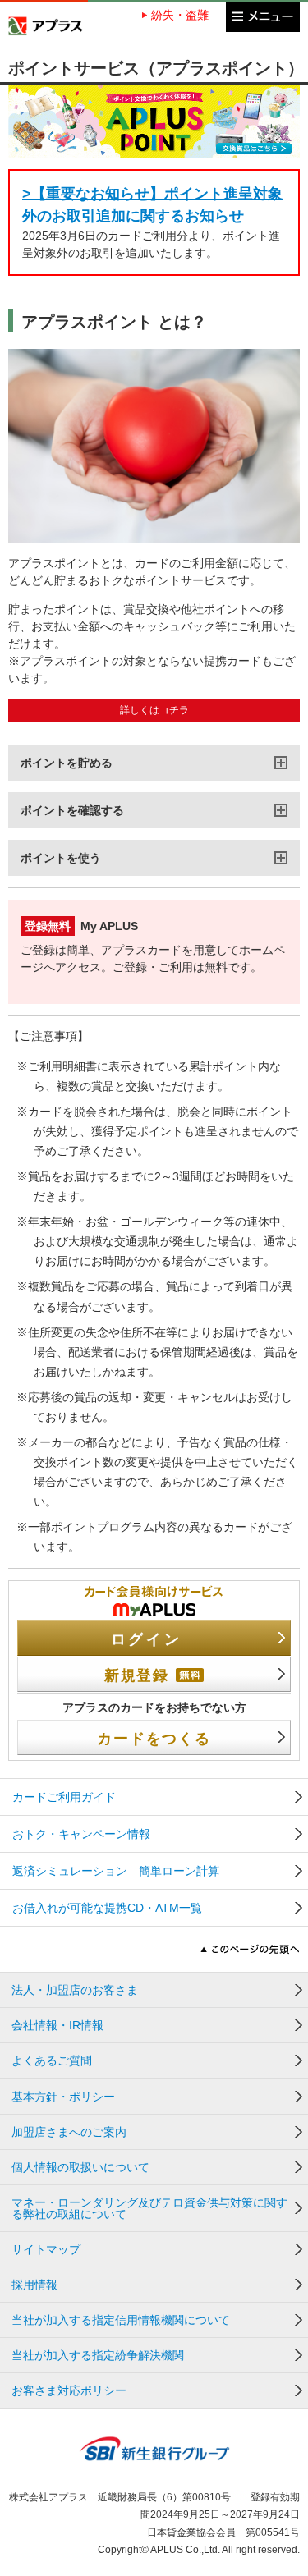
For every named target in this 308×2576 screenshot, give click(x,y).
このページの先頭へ (250, 1949)
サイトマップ (46, 2249)
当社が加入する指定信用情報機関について (121, 2320)
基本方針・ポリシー (63, 2097)
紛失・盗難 (180, 15)
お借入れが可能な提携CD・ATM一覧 (107, 1908)
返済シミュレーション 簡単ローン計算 (116, 1871)
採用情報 (34, 2285)
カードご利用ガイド (64, 1797)
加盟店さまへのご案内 (69, 2132)
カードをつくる (154, 1739)
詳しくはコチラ (154, 710)
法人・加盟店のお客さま (75, 1990)
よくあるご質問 (52, 2060)
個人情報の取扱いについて (80, 2167)
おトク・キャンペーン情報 (81, 1834)
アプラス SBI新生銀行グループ (46, 26)
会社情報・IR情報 (57, 2025)
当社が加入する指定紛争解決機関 (98, 2355)
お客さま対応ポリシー (69, 2390)
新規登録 (137, 1675)
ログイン (146, 1639)
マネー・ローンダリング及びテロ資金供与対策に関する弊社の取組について (149, 2208)
